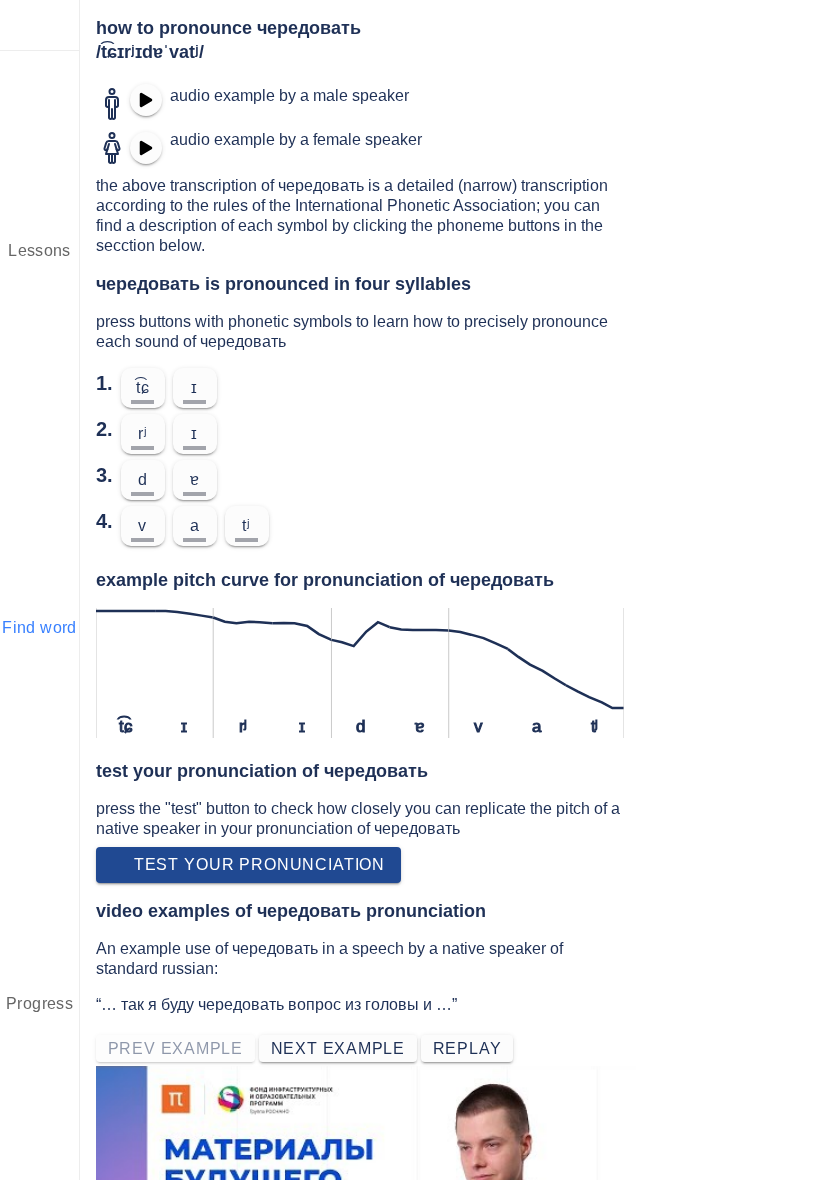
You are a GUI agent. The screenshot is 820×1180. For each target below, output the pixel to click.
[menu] (40, 25)
